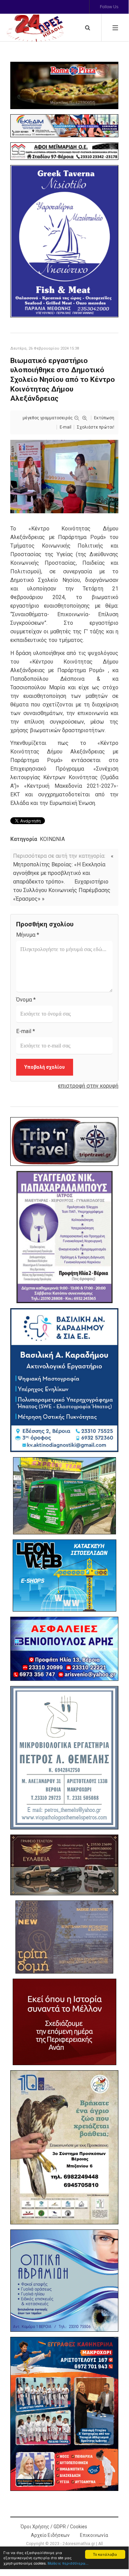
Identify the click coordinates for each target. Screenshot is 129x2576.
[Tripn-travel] (64, 1141)
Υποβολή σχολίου (45, 1067)
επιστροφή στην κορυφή (88, 1086)
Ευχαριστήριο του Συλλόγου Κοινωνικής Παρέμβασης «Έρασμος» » (62, 890)
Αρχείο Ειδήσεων (50, 2535)
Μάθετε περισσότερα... (68, 2563)
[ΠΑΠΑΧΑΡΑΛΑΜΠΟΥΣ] (64, 1237)
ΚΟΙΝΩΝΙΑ (52, 839)
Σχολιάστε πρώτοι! (96, 427)
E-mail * (26, 1031)
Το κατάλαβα (105, 2554)
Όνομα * (26, 1000)
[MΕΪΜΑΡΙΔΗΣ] (64, 151)
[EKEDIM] (64, 126)
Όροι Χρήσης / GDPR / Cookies (54, 2527)
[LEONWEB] (64, 1576)
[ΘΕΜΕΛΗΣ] (64, 1758)
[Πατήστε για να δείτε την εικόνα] (64, 476)
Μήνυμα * (28, 935)
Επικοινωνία (94, 2535)
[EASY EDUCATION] (64, 1937)
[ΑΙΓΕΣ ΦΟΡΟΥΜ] (64, 2022)
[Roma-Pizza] (64, 85)
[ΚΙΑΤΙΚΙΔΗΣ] (64, 1496)
